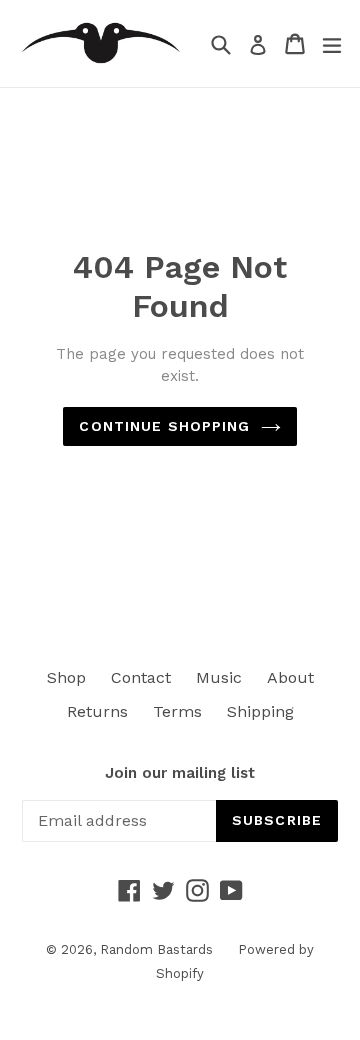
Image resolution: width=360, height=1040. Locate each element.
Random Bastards (156, 949)
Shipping (260, 711)
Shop (66, 677)
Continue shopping (164, 426)
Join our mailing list (180, 773)
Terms (177, 711)
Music (219, 677)
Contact (141, 677)
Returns (97, 711)
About (290, 677)
